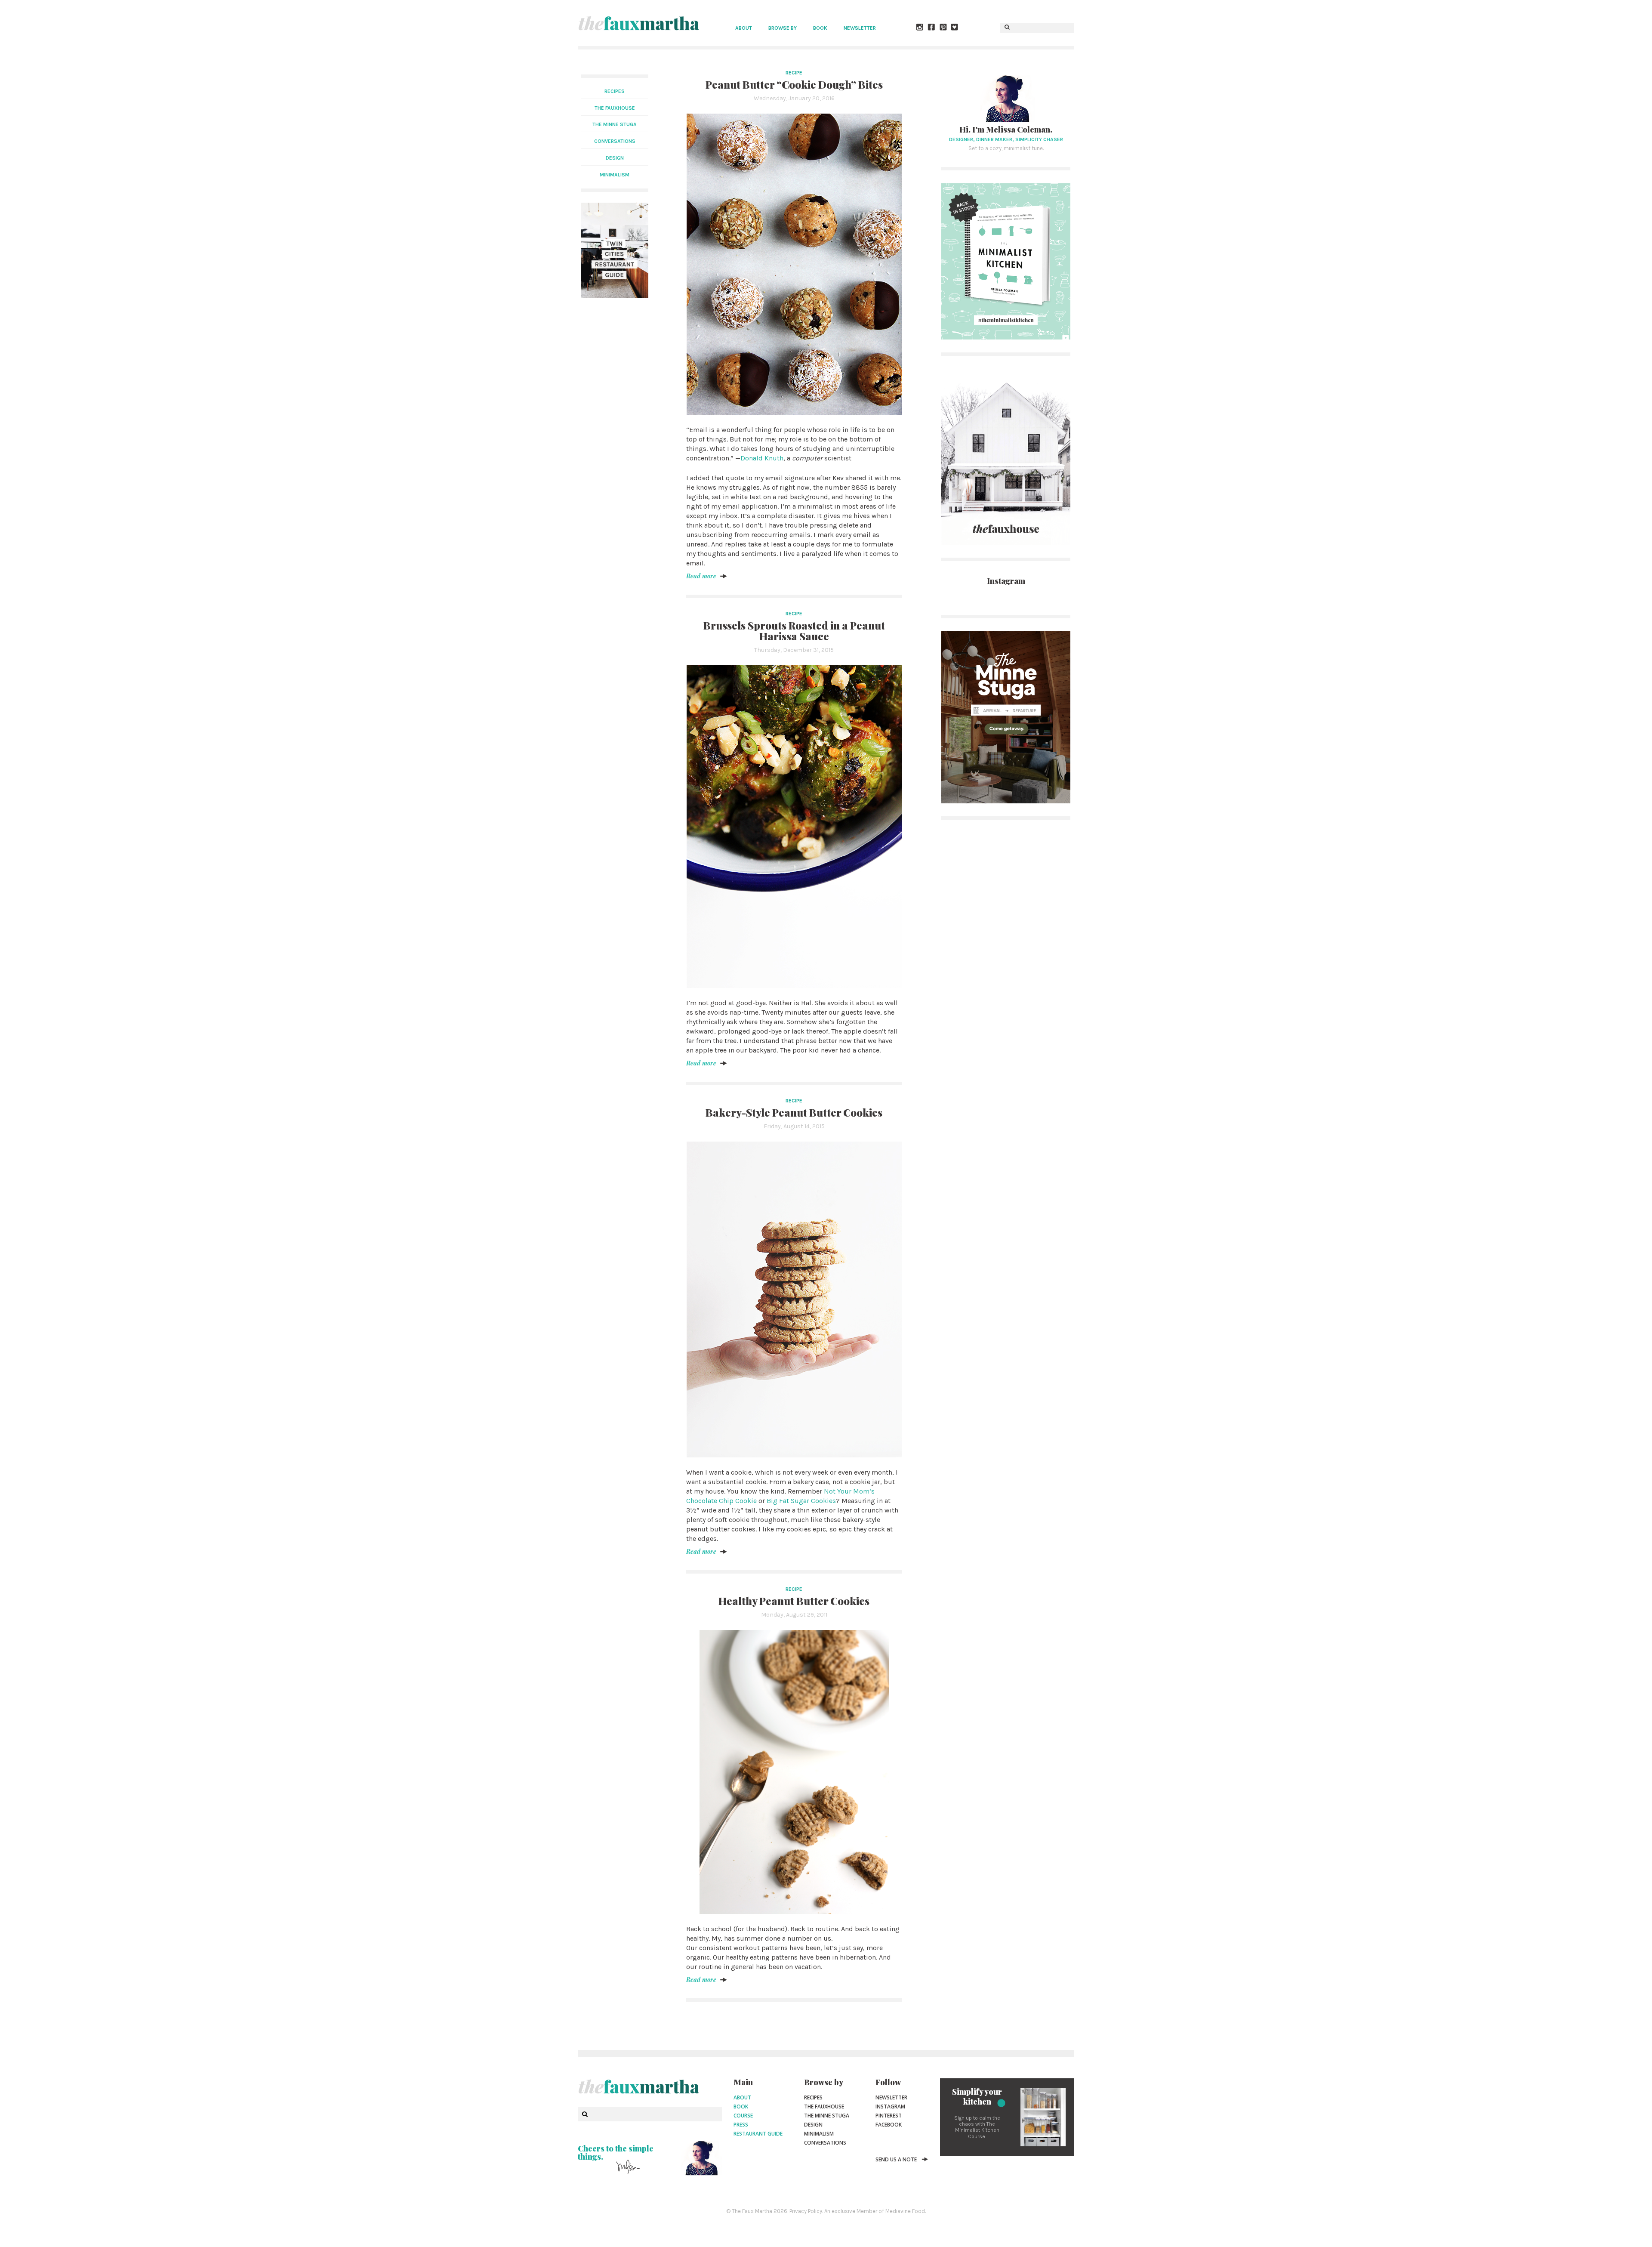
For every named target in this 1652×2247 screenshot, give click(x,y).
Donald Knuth (762, 458)
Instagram (890, 2107)
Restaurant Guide (758, 2134)
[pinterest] (943, 28)
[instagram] (920, 28)
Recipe (794, 73)
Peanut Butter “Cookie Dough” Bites (794, 84)
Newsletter (860, 28)
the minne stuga (615, 124)
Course (743, 2116)
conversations (615, 141)
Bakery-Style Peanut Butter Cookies (794, 1112)
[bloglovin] (955, 28)
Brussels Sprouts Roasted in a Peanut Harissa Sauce (794, 631)
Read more (701, 576)
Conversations (825, 2143)
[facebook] (932, 28)
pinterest (889, 2116)
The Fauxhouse (824, 2107)
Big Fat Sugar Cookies (801, 1501)
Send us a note (896, 2159)
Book (820, 28)
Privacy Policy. (806, 2211)
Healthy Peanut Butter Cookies (794, 1601)
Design (813, 2125)
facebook (889, 2125)
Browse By (783, 28)
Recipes (615, 91)
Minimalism (819, 2134)
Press (741, 2125)
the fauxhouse (615, 108)
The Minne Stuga (827, 2116)
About (744, 28)
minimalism (615, 175)
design (615, 158)
